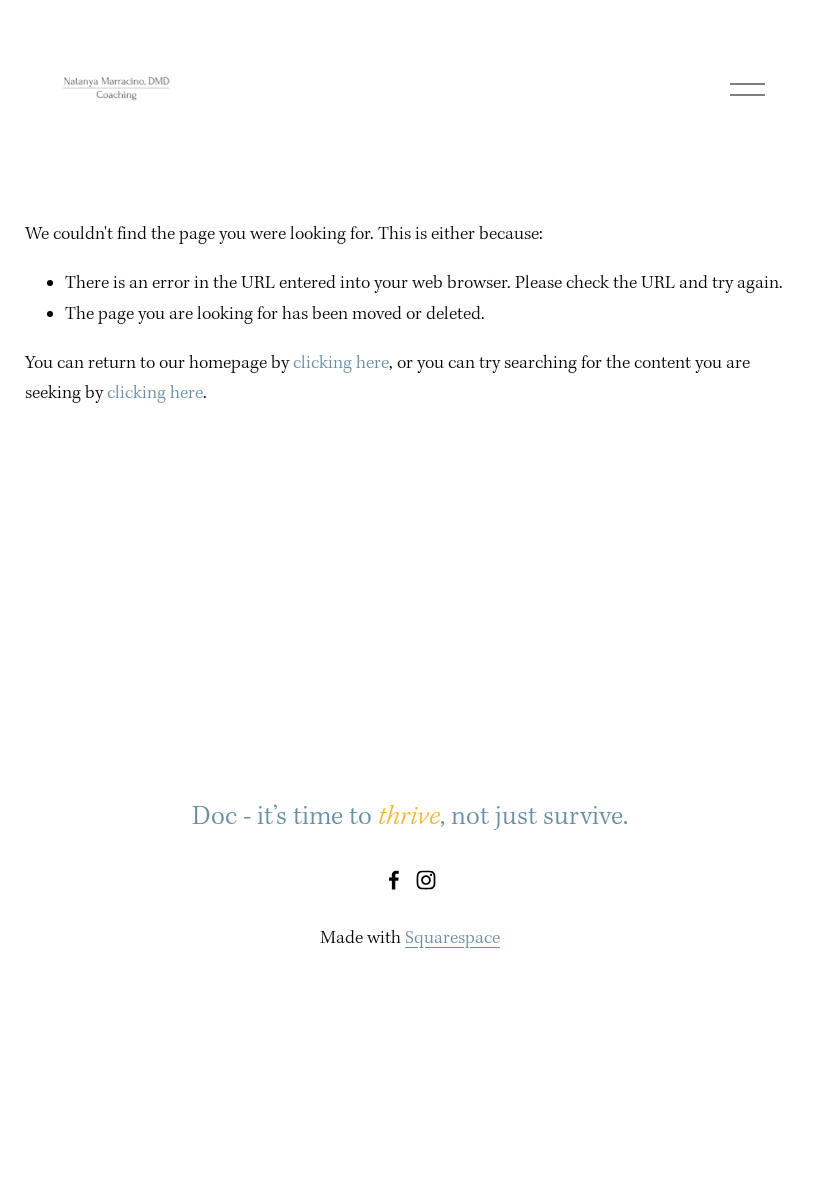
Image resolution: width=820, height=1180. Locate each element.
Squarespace (452, 938)
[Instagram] (426, 880)
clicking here (341, 363)
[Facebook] (394, 880)
